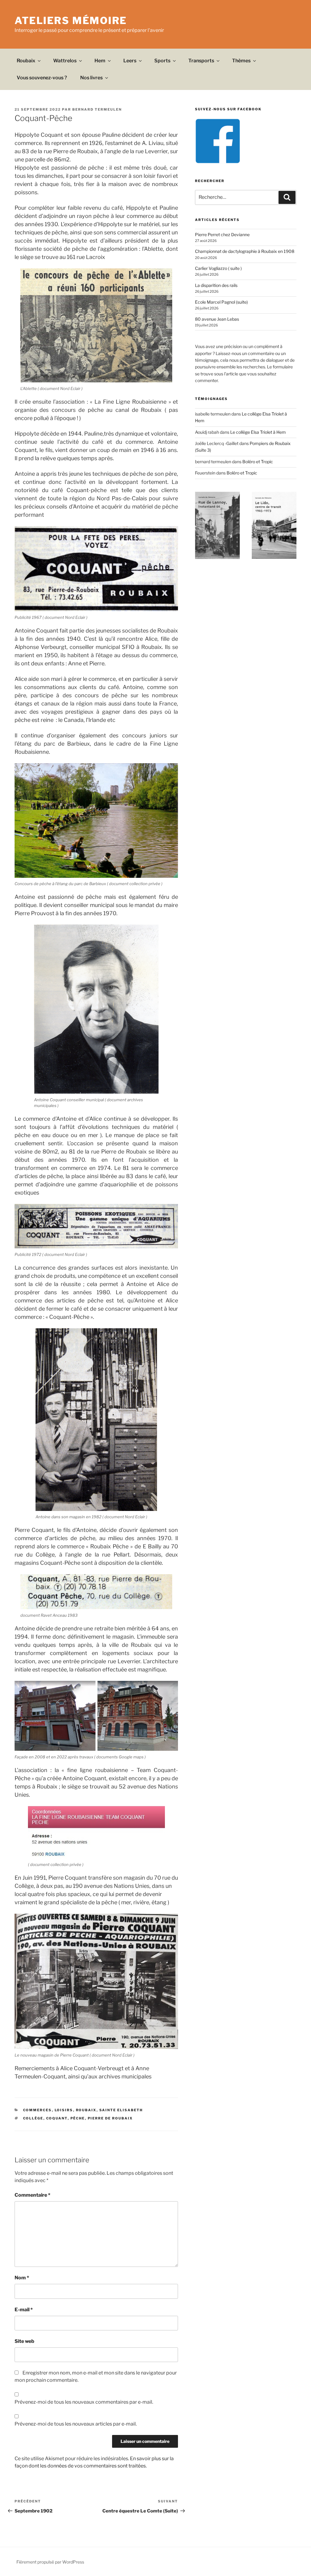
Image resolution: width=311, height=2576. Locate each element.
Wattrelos (65, 61)
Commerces (38, 2110)
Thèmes (241, 61)
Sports (162, 61)
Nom (22, 2278)
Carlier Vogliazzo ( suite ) (218, 268)
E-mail (24, 2310)
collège (33, 2118)
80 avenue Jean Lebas (217, 319)
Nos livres (91, 78)
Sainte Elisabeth (121, 2110)
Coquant (57, 2118)
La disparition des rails (216, 285)
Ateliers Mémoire (71, 21)
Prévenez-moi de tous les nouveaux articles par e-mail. (76, 2424)
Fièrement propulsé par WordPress (50, 2562)
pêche (78, 2118)
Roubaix (26, 61)
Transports (201, 61)
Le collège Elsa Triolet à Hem (258, 432)
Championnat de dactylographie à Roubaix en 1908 (245, 251)
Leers (130, 61)
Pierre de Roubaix (110, 2118)
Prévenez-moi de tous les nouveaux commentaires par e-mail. (84, 2402)
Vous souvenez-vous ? (42, 78)
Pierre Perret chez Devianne (222, 234)
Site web (24, 2341)
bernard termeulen (97, 109)
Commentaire (32, 2195)
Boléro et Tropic (258, 462)
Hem (100, 61)
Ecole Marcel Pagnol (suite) (221, 302)
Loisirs (64, 2110)
